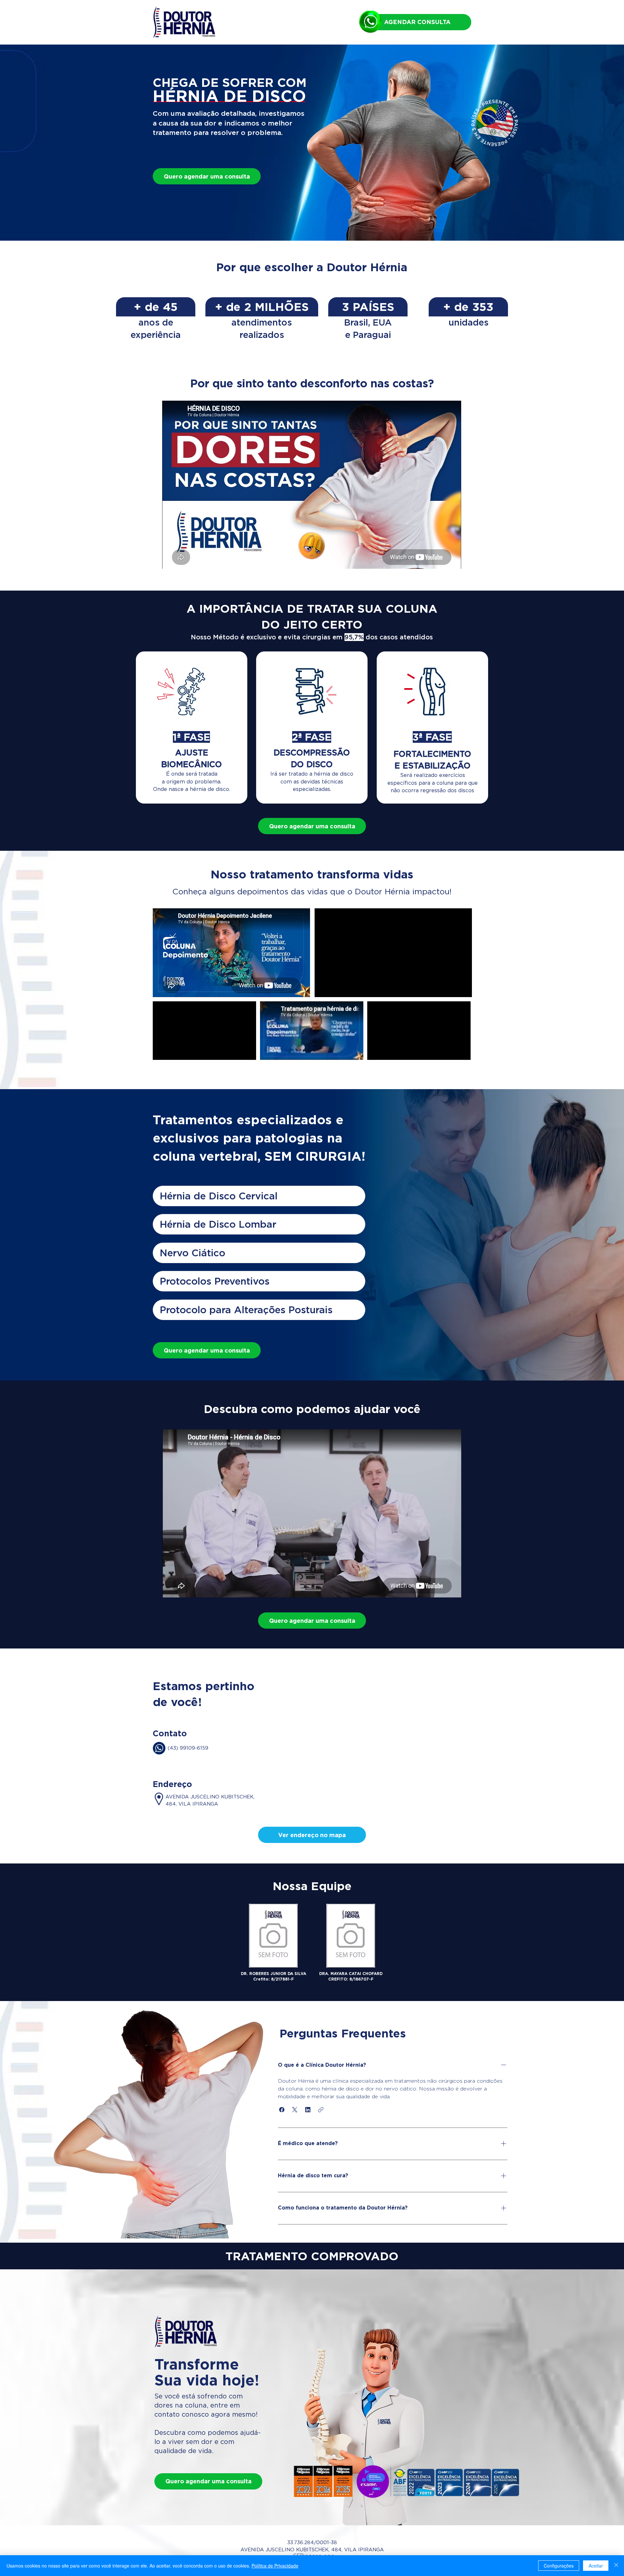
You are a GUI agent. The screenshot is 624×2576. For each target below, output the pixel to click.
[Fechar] (616, 2566)
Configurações (559, 2566)
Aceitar (596, 2566)
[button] (312, 1835)
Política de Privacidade (275, 2566)
